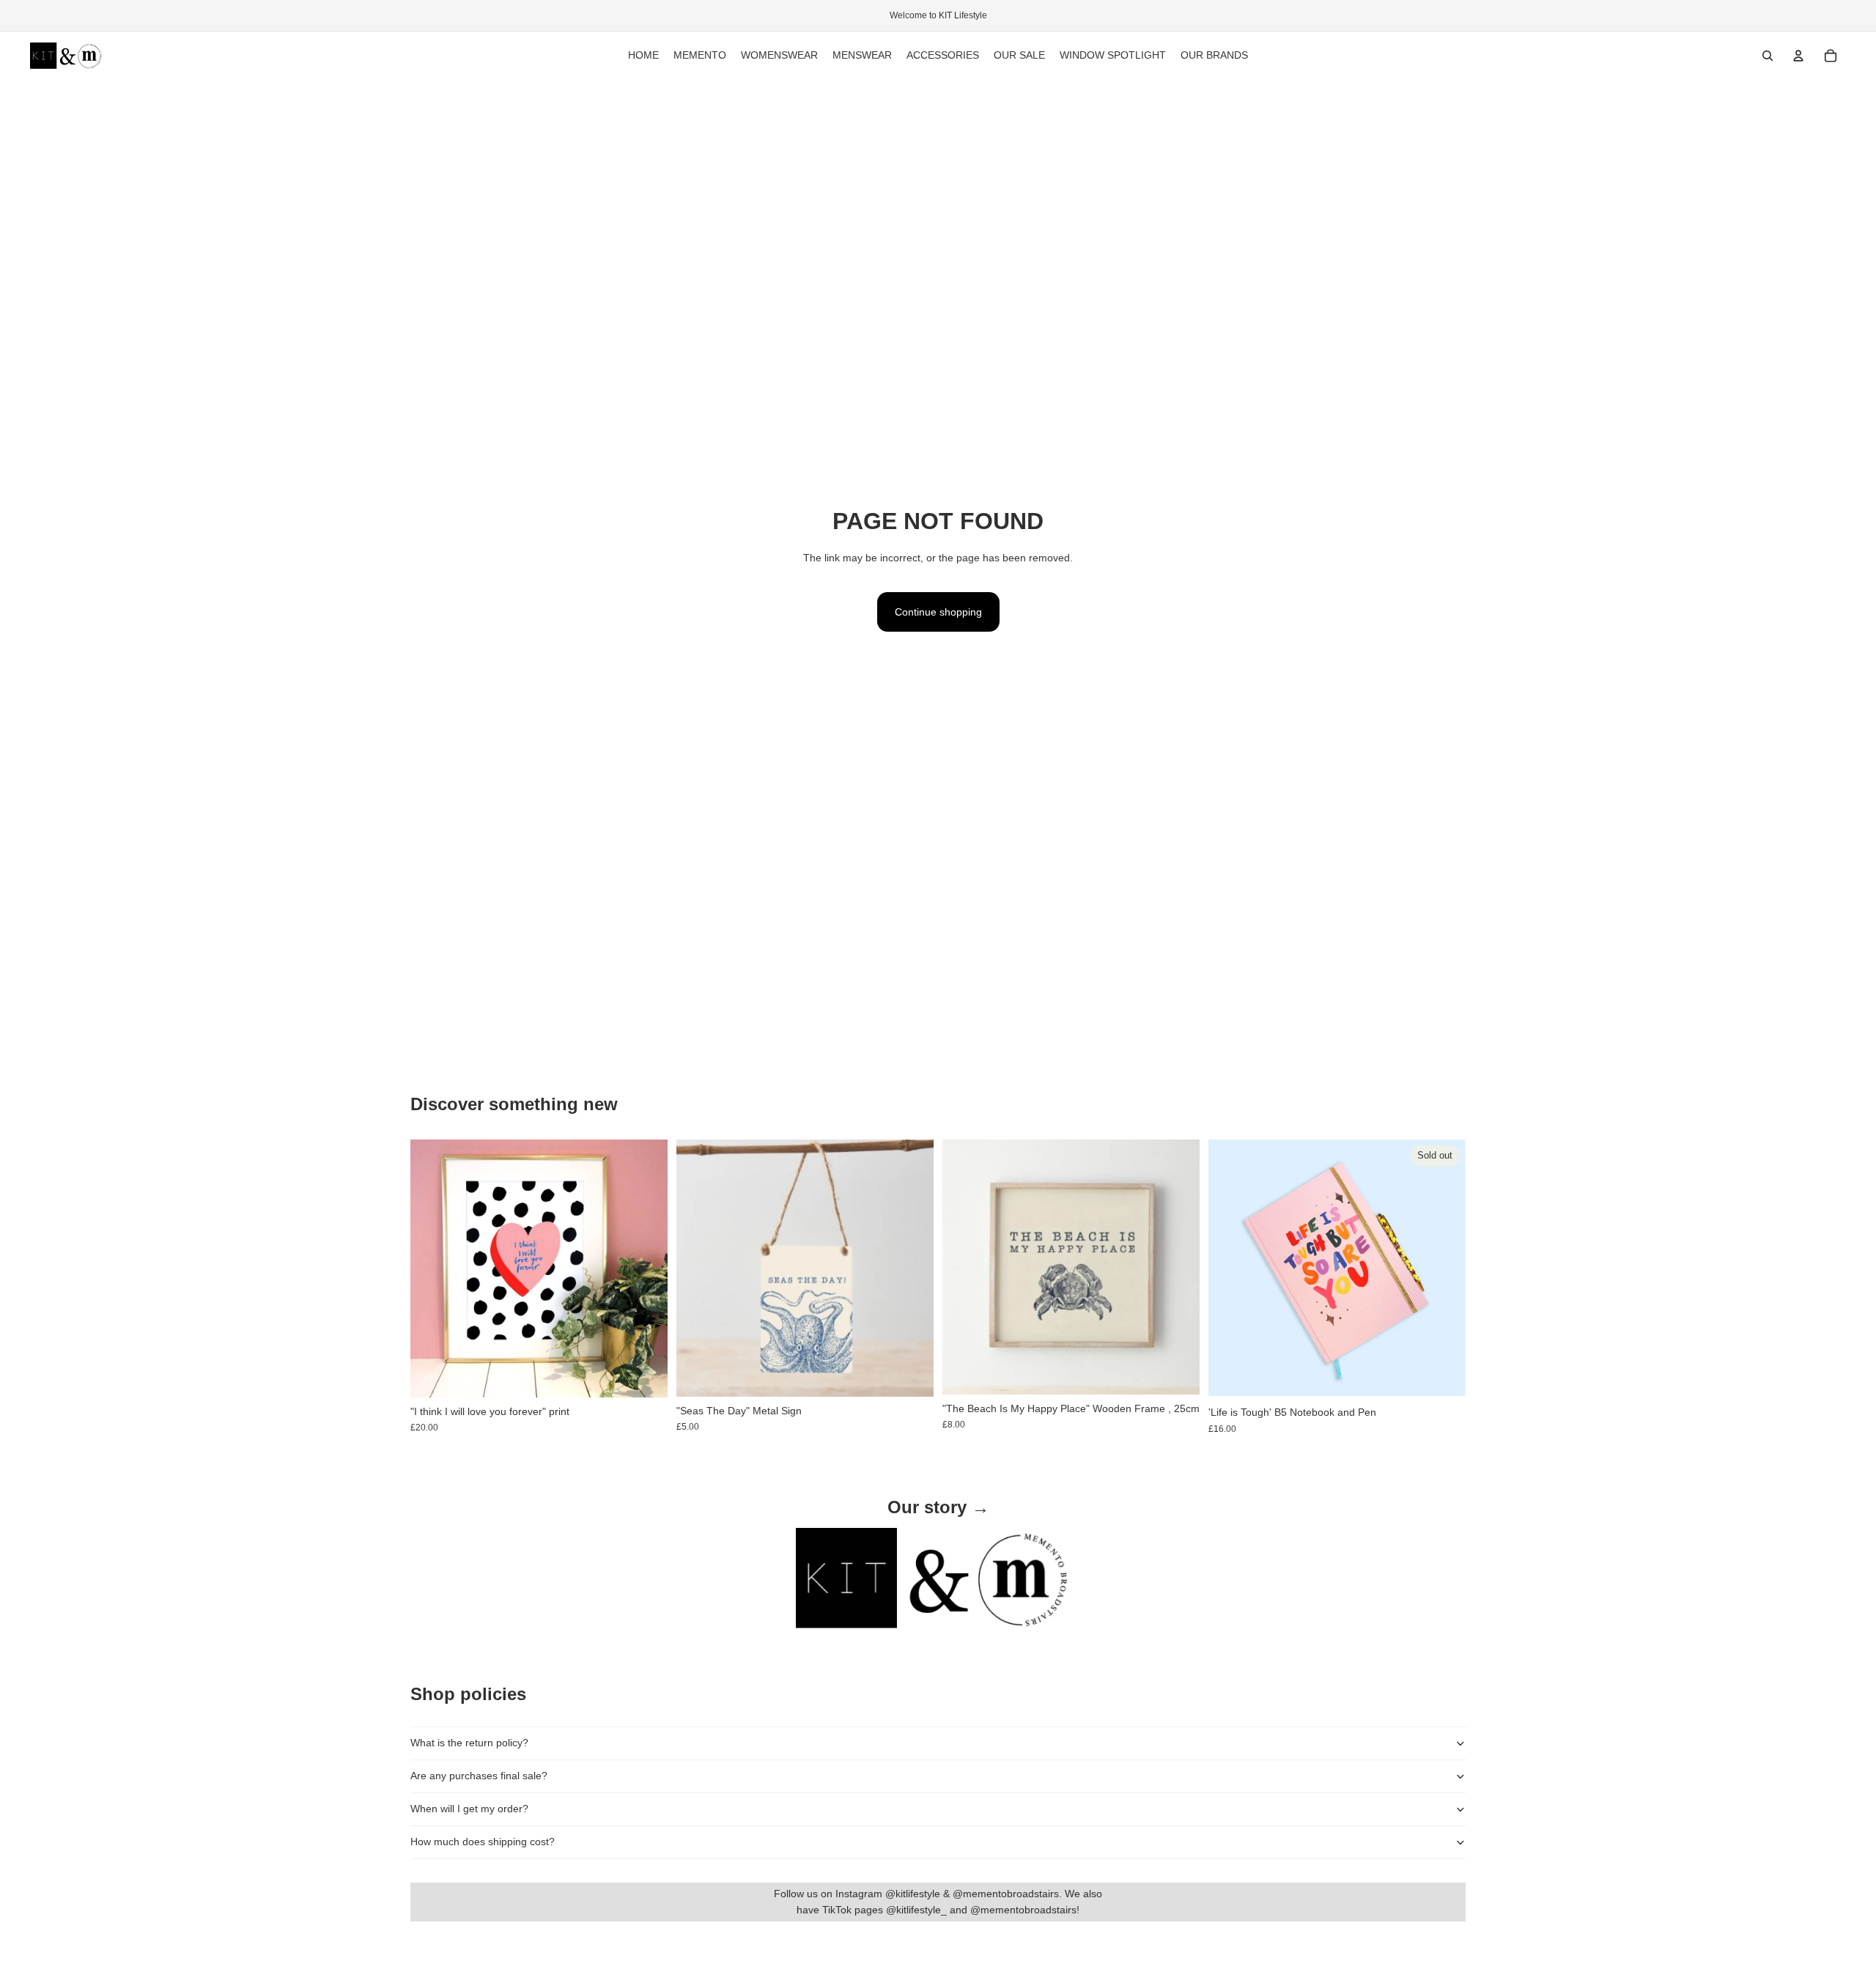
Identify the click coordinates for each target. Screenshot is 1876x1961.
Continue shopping (938, 612)
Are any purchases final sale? (479, 1776)
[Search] (1768, 56)
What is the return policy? (469, 1743)
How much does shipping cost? (483, 1842)
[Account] (1798, 56)
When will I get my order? (469, 1809)
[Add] (645, 1375)
